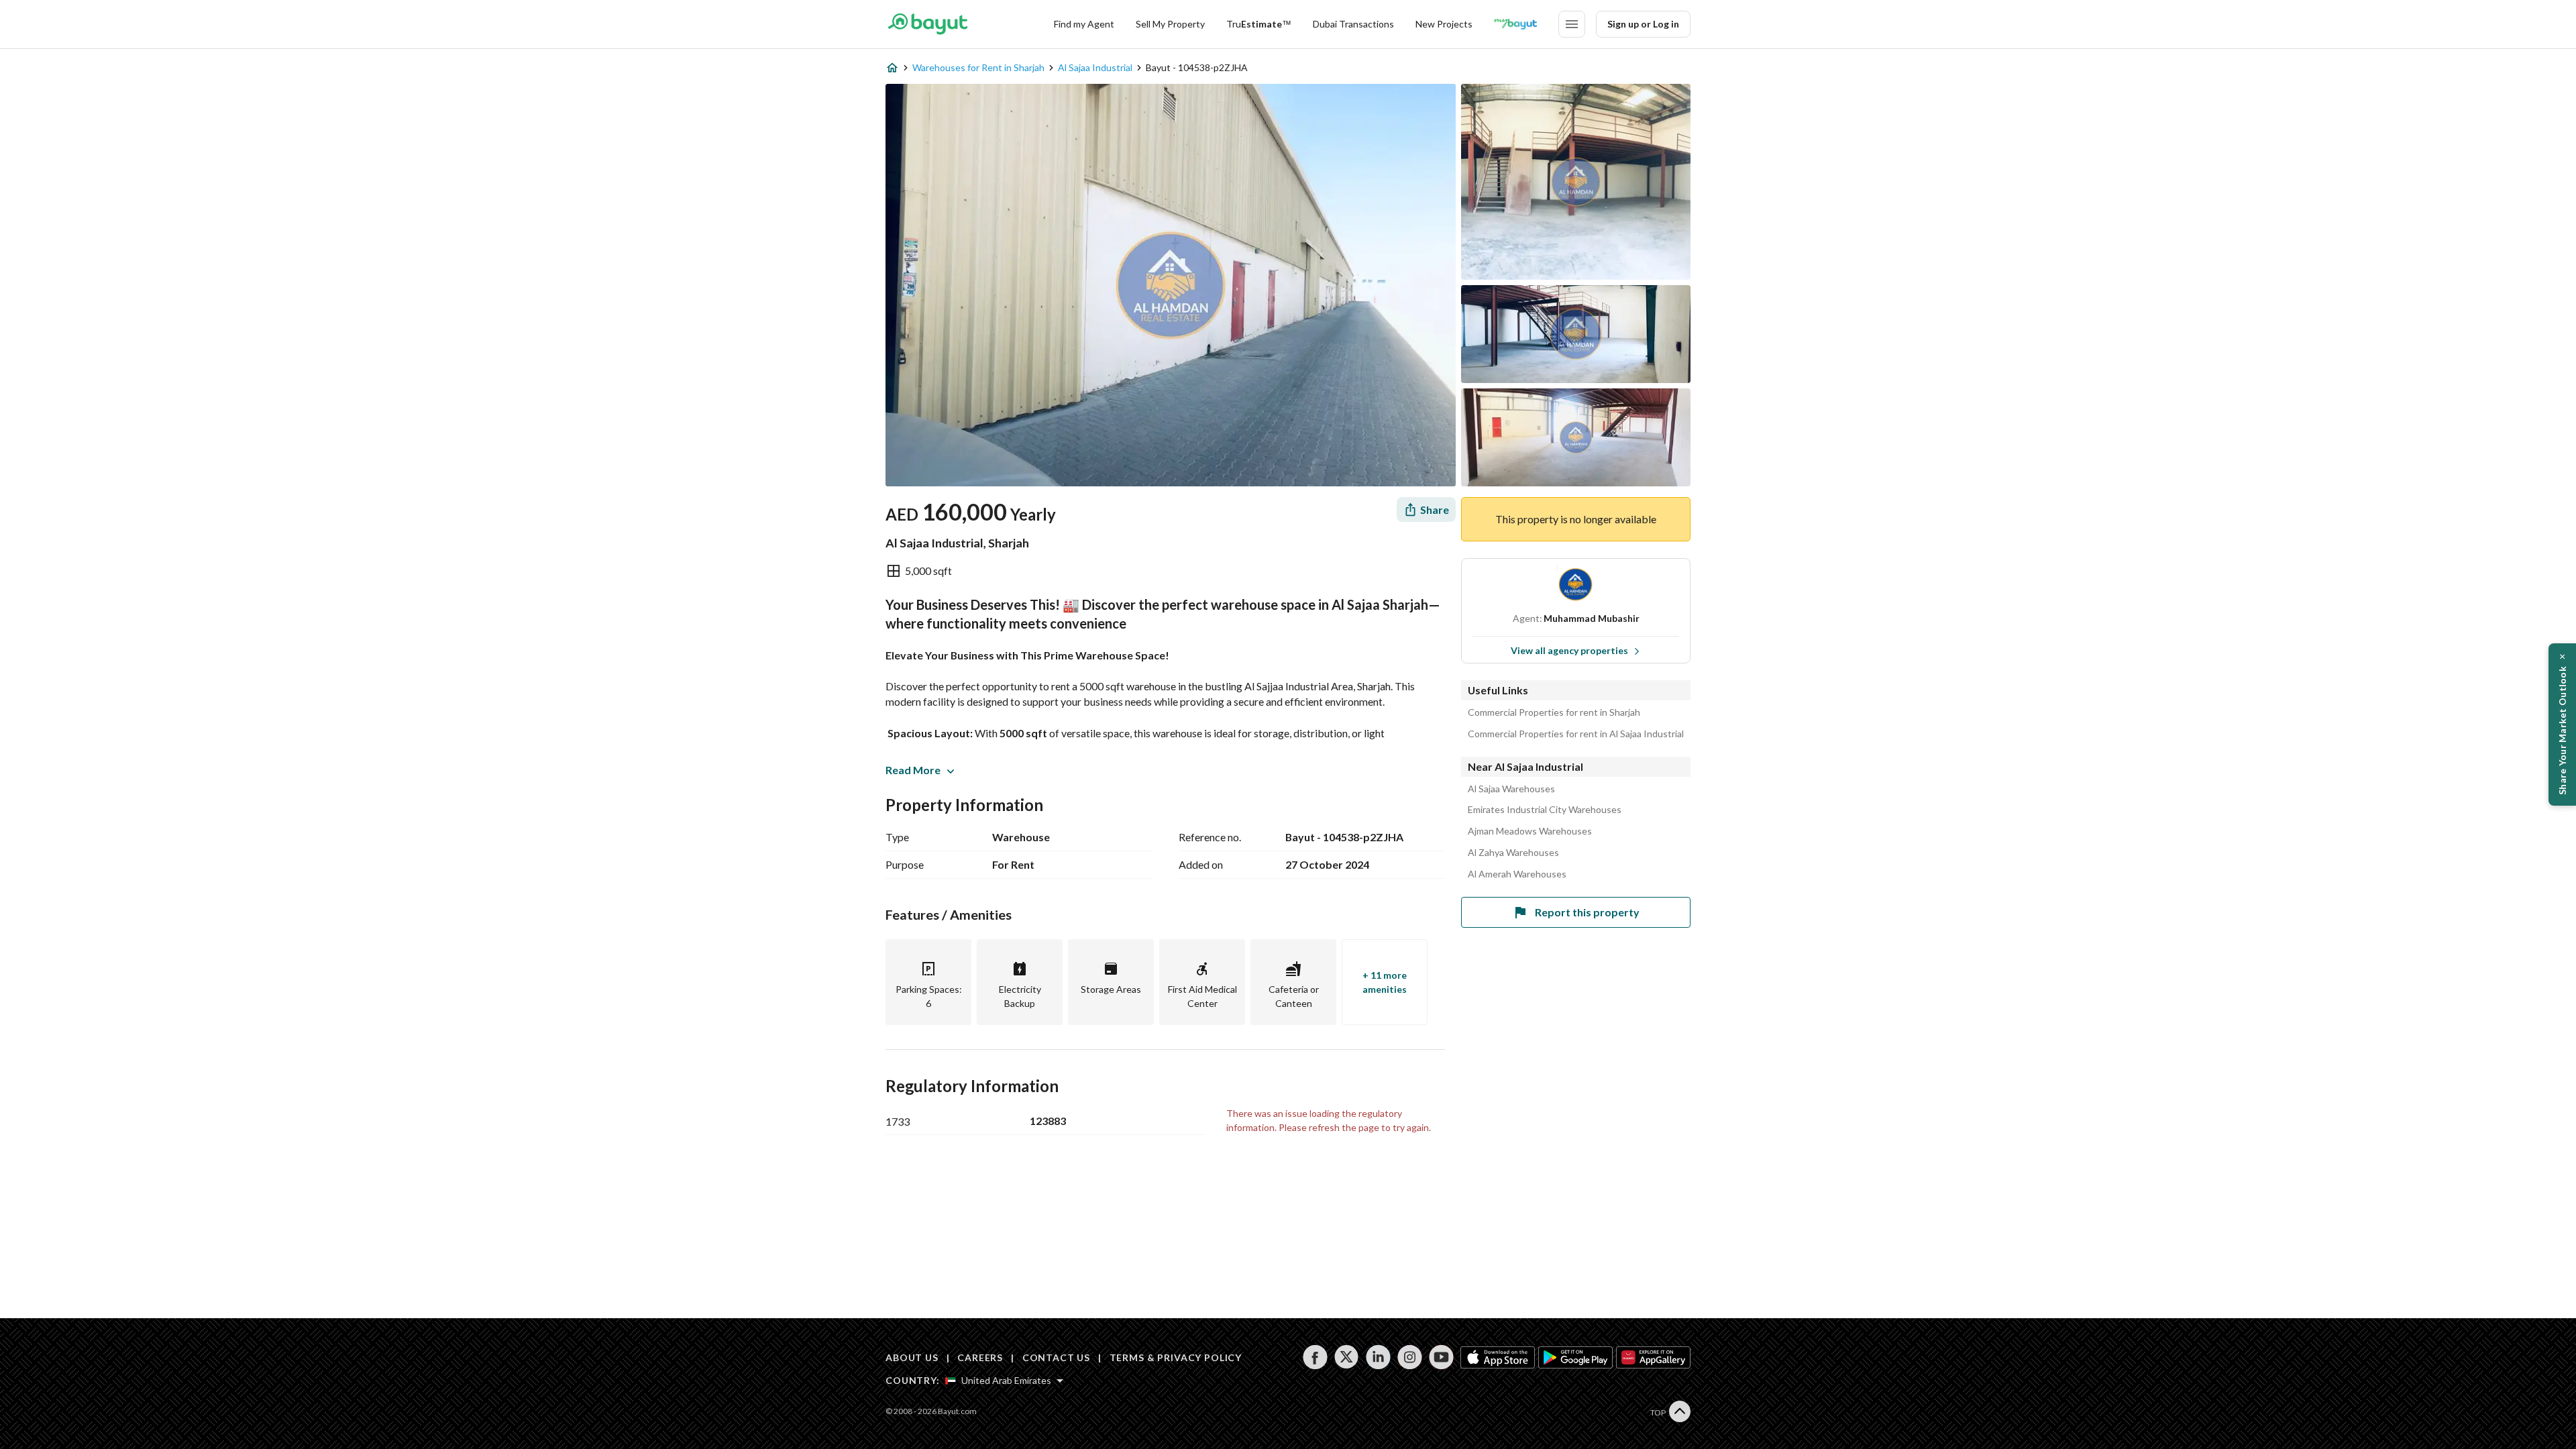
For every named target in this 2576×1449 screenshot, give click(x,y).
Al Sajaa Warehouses (1511, 789)
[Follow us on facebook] (1315, 1357)
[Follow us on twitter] (1347, 1357)
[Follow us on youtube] (1441, 1357)
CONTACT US (1056, 1357)
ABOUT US (912, 1357)
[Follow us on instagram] (1410, 1357)
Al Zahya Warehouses (1513, 853)
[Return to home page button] (927, 24)
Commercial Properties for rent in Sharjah (1554, 712)
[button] (2562, 724)
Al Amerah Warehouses (1517, 874)
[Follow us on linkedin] (1378, 1357)
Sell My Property (1170, 24)
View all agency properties (1569, 650)
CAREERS (980, 1357)
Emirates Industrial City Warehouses (1545, 810)
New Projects (1444, 24)
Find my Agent (1084, 24)
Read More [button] (913, 770)
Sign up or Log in (1643, 24)
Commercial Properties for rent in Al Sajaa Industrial (1576, 734)
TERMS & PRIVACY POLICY (1176, 1357)
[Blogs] (1515, 24)
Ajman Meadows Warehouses (1530, 831)
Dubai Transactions (1353, 24)
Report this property (1587, 912)
